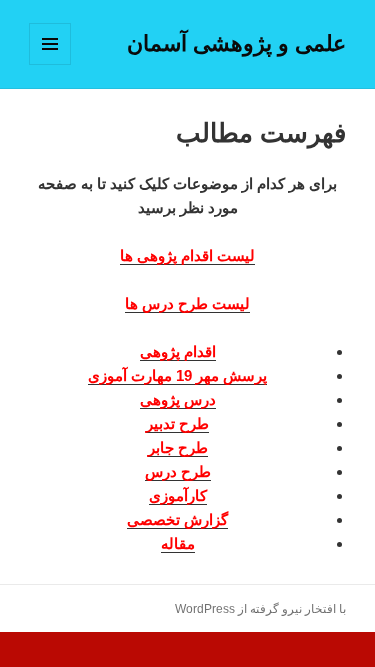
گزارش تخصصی (177, 519)
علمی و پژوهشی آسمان (236, 43)
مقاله (178, 543)
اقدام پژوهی (178, 351)
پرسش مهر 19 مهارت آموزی (177, 375)
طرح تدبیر (177, 423)
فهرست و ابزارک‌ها (49, 64)
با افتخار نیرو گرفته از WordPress (260, 609)
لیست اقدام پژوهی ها (187, 255)
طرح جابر (178, 447)
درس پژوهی (178, 399)
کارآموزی (178, 495)
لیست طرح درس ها (187, 303)
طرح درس (178, 471)
